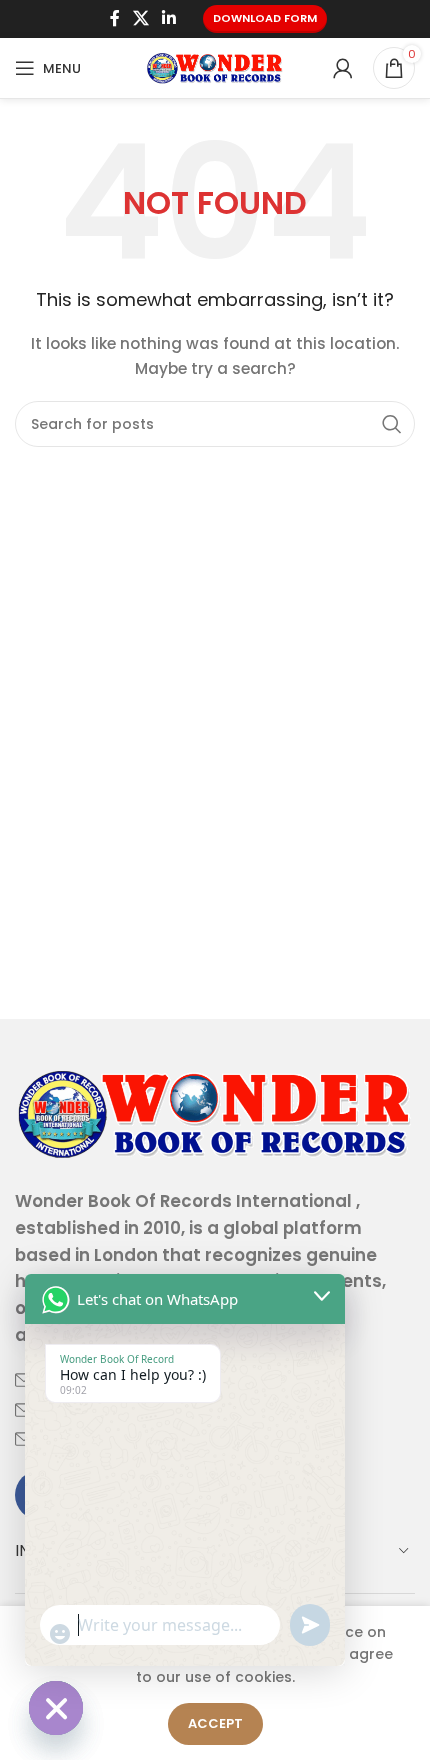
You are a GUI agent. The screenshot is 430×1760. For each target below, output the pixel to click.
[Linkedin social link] (169, 18)
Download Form (265, 18)
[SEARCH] (392, 424)
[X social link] (140, 18)
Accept (215, 1723)
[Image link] (215, 1112)
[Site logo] (215, 67)
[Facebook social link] (114, 18)
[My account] (343, 68)
